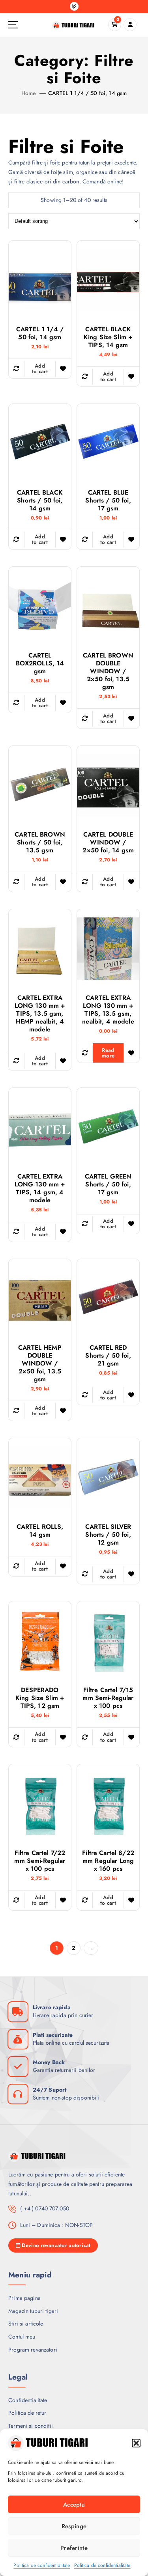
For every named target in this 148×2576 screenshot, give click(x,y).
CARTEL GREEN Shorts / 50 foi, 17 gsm (108, 1184)
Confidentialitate (28, 2400)
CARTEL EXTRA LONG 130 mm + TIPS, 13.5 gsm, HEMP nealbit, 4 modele (40, 1014)
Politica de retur (27, 2413)
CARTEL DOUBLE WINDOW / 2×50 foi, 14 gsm (108, 842)
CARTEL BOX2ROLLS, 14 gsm (40, 663)
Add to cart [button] (40, 369)
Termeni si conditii (31, 2426)
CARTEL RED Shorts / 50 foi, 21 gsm (108, 1356)
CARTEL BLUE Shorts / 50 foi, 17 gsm (108, 501)
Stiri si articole (26, 2324)
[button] (136, 2443)
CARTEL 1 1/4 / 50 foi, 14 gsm (87, 93)
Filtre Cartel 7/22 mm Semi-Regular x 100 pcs (40, 1861)
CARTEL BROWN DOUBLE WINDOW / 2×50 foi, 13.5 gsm (108, 671)
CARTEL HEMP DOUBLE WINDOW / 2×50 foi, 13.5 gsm (40, 1364)
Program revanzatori (33, 2350)
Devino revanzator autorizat (56, 2245)
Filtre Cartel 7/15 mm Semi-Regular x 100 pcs (108, 1698)
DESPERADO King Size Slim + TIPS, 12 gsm (40, 1698)
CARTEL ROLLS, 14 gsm (40, 1531)
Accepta (74, 2505)
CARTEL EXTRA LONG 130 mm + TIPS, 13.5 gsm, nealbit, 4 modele (108, 1010)
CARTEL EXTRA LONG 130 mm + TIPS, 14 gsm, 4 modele (40, 1188)
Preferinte (74, 2548)
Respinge (74, 2526)
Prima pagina (24, 2298)
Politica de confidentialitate (42, 2565)
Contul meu (22, 2337)
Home (29, 93)
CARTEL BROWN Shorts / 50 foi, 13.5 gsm (40, 842)
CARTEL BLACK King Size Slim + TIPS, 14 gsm (108, 337)
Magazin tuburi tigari (33, 2311)
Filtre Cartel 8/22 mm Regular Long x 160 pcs (108, 1861)
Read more (108, 1053)
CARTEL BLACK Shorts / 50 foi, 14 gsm (40, 501)
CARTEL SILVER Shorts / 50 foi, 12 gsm (108, 1535)
